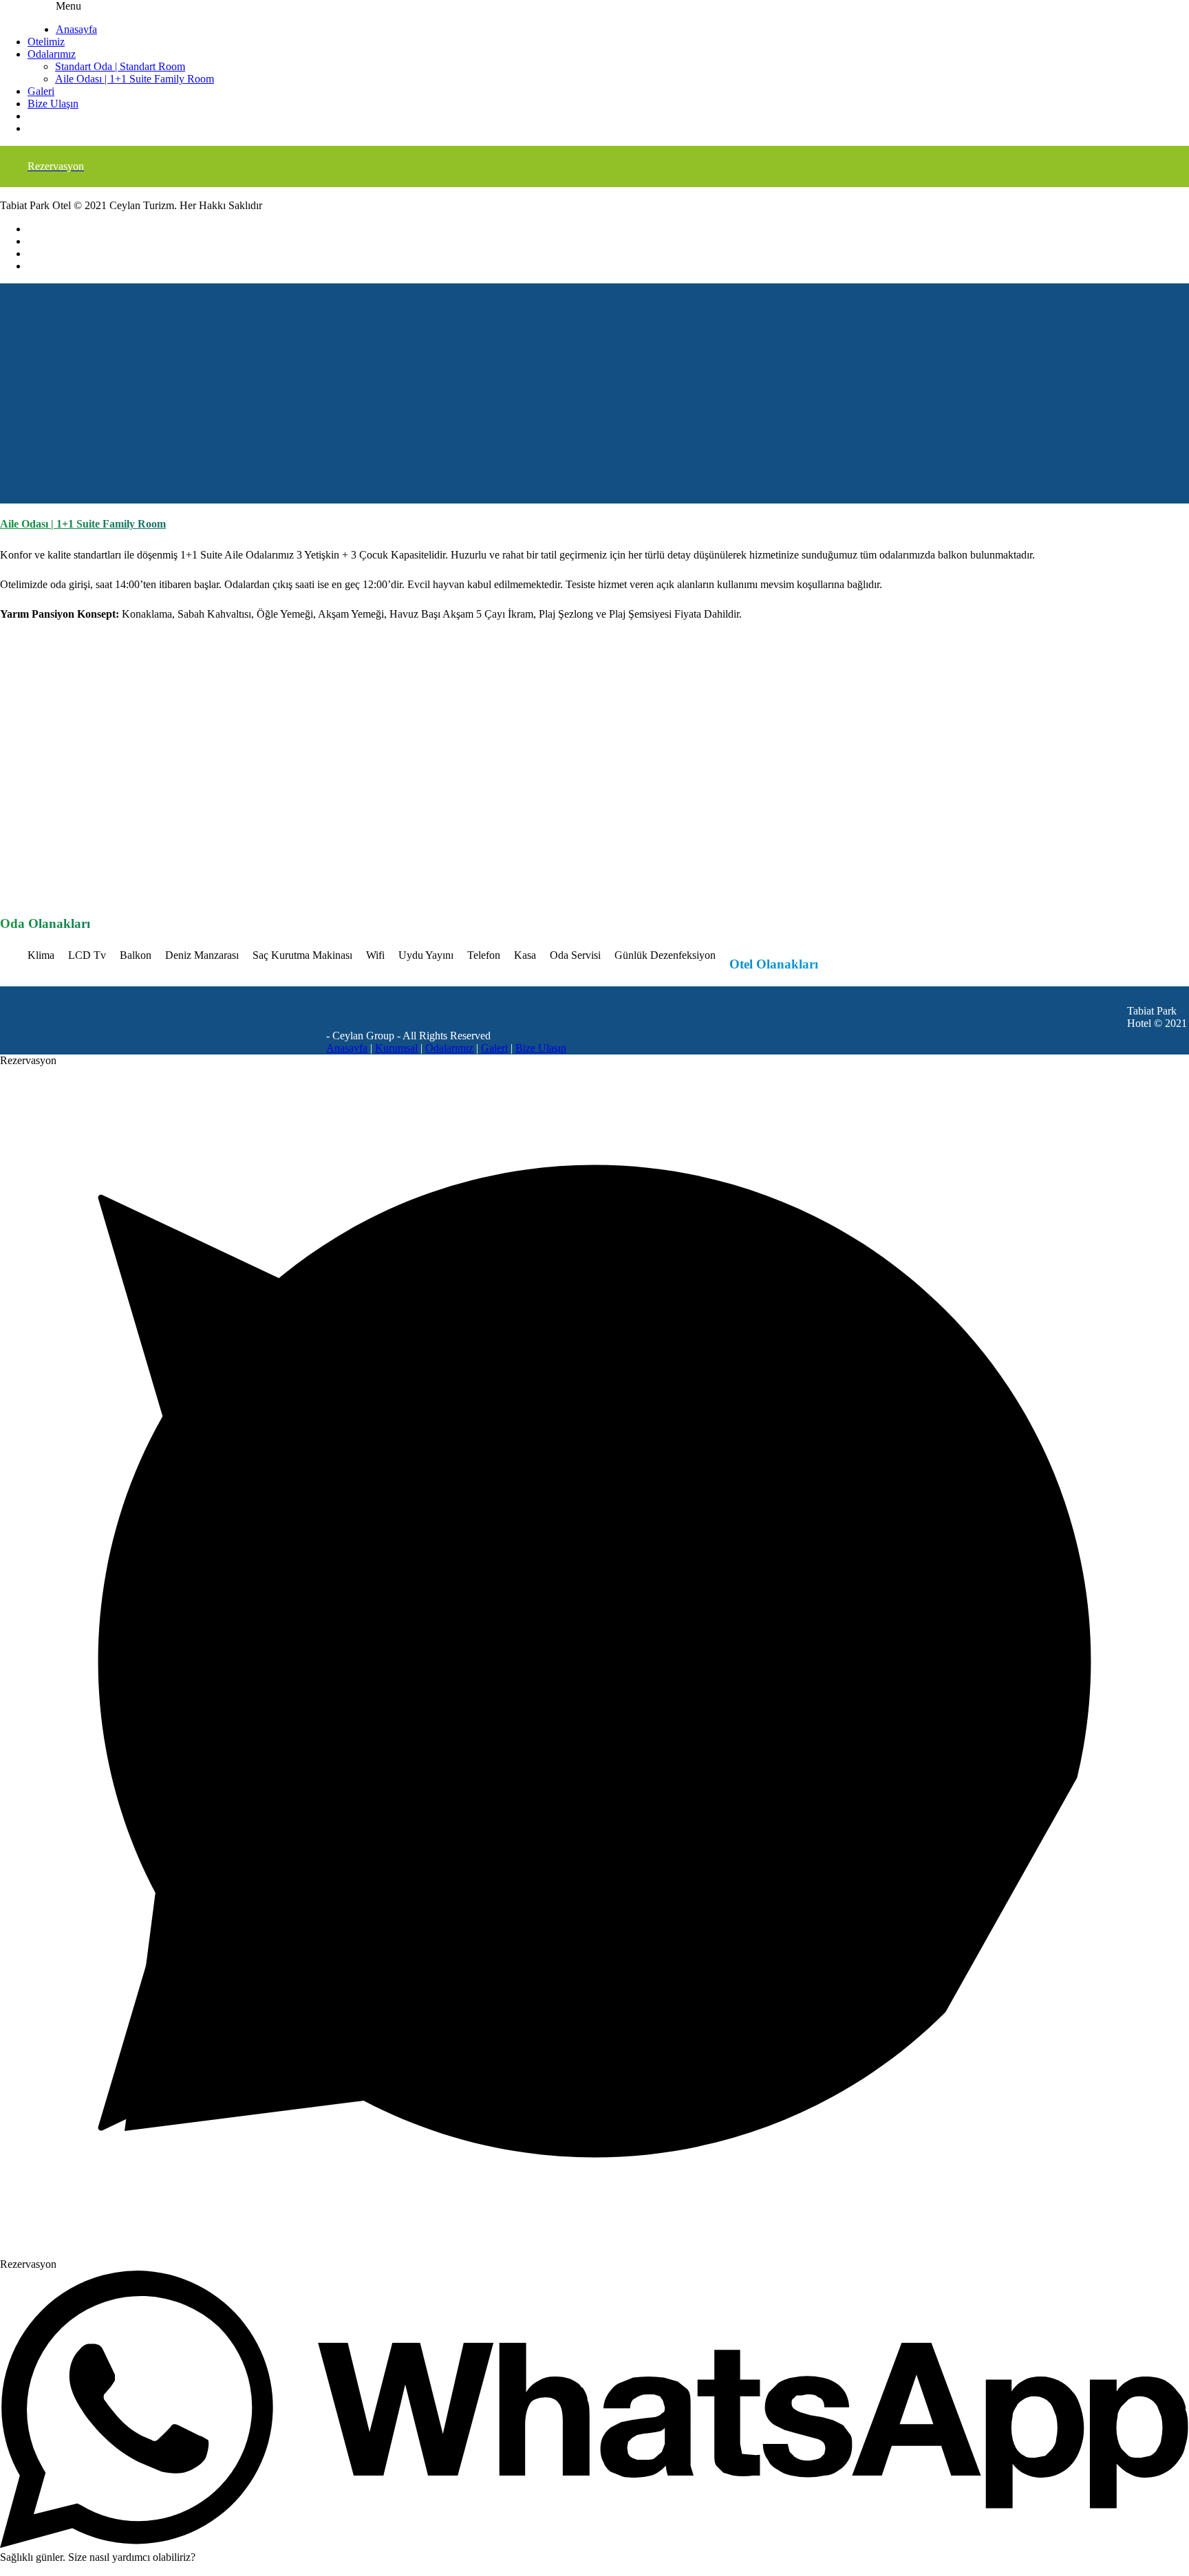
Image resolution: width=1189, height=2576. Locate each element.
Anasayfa (76, 29)
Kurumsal (396, 1048)
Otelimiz (46, 42)
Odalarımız (52, 54)
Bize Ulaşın (53, 104)
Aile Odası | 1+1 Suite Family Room (135, 79)
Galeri (41, 91)
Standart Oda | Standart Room (120, 66)
